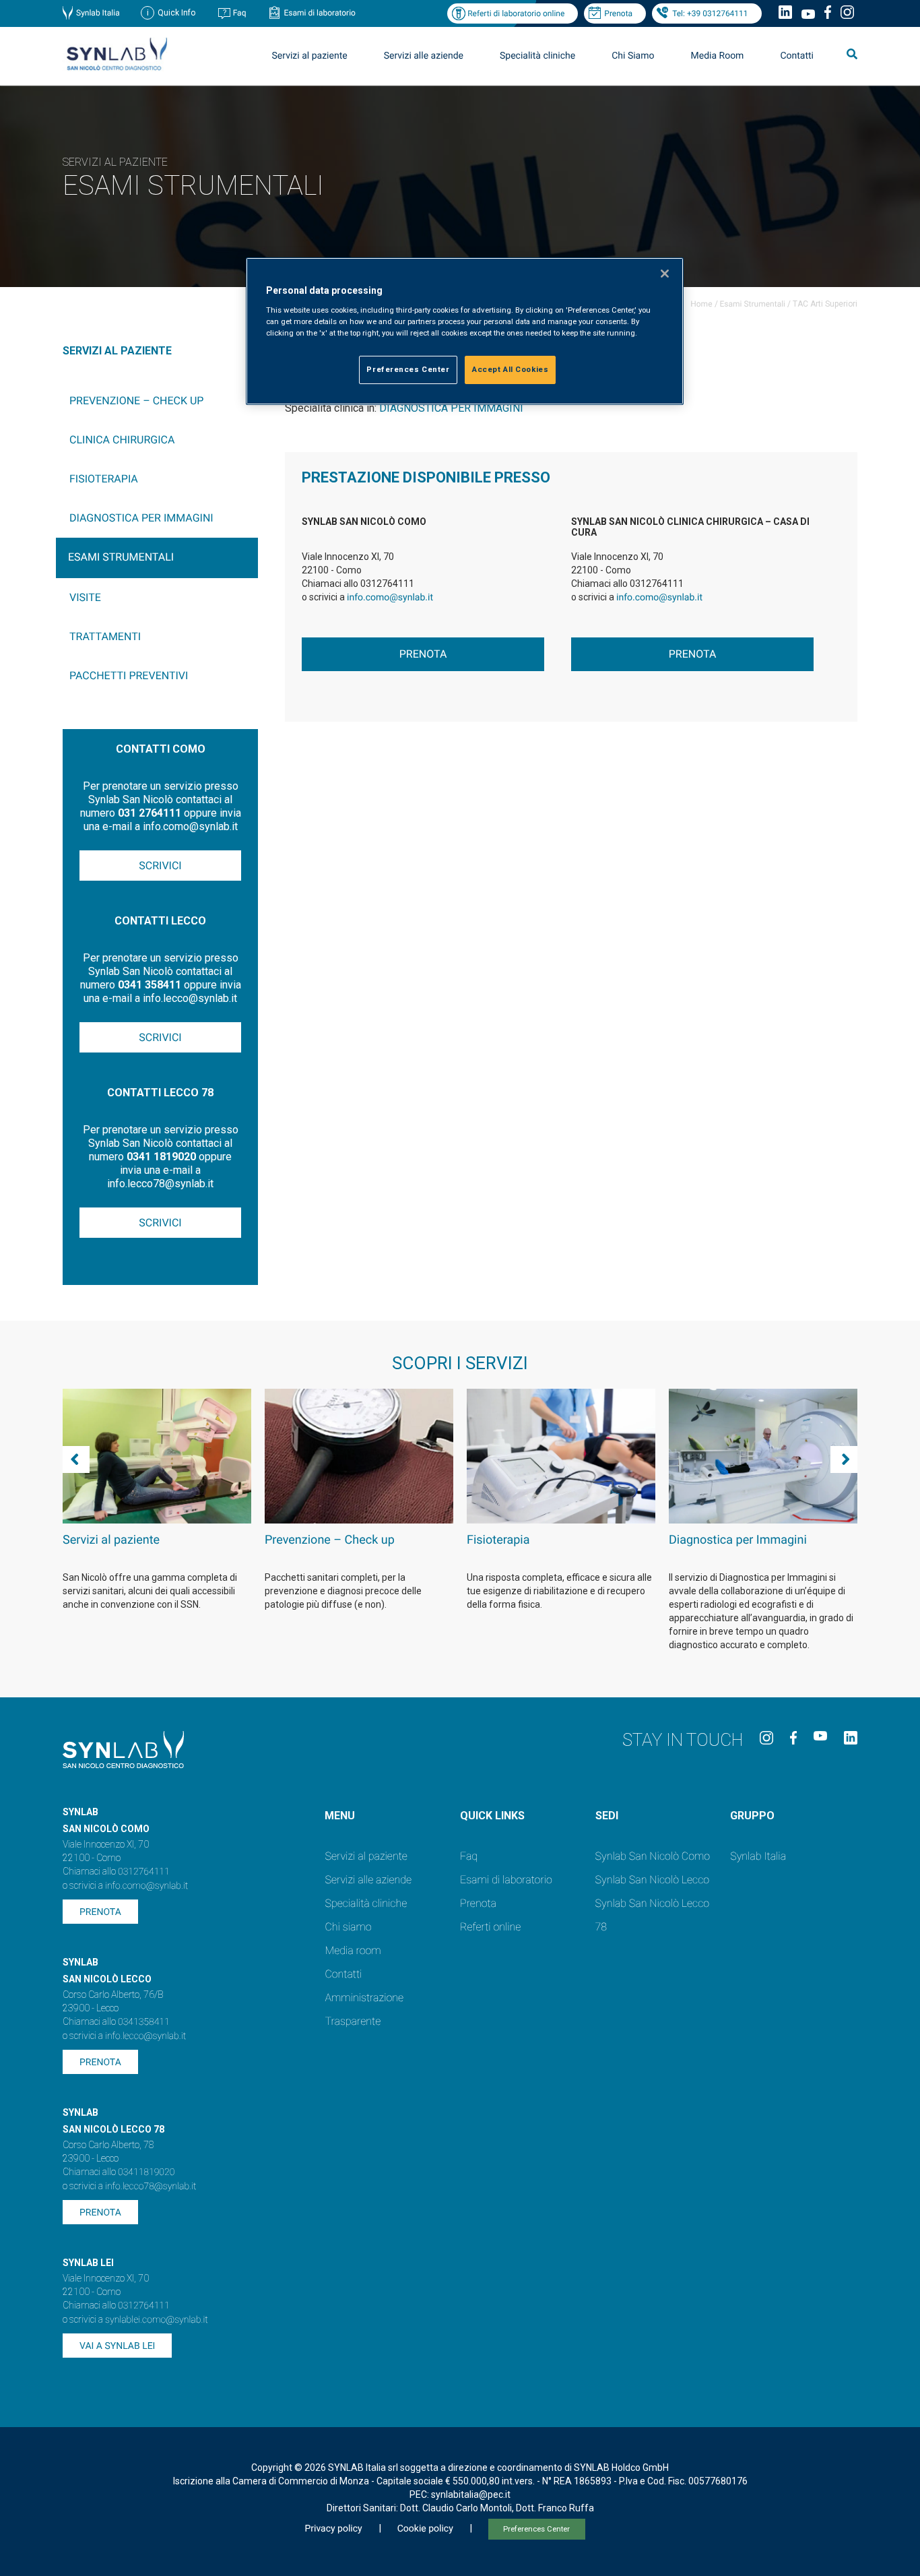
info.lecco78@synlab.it (151, 2187)
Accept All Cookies (510, 369)
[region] (465, 331)
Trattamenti (105, 636)
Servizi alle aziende (368, 1880)
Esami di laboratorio (320, 13)
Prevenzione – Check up (136, 401)
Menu (340, 1816)
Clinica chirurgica (122, 440)
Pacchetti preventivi (129, 676)
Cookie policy (425, 2529)
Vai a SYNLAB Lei (117, 2346)
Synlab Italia (98, 13)
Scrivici (160, 866)
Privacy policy (333, 2529)
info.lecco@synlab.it (145, 2036)
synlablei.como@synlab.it (157, 2320)
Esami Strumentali (753, 304)
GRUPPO (752, 1816)
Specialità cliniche (537, 56)
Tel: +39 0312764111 (710, 13)
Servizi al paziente (366, 1856)
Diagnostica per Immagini (141, 518)
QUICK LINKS (492, 1816)
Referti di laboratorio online (516, 13)
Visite (85, 597)
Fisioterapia (104, 479)
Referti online (490, 1927)
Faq (240, 13)
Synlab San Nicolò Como (653, 1856)
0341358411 (144, 2022)
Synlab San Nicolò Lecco (653, 1880)
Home (701, 304)
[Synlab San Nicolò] (117, 70)
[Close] (665, 274)
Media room (353, 1950)
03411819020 (146, 2172)
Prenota (618, 13)
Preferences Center (536, 2529)
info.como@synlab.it (390, 598)
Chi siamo (348, 1927)
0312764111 (144, 1872)
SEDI (607, 1816)
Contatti (797, 56)
